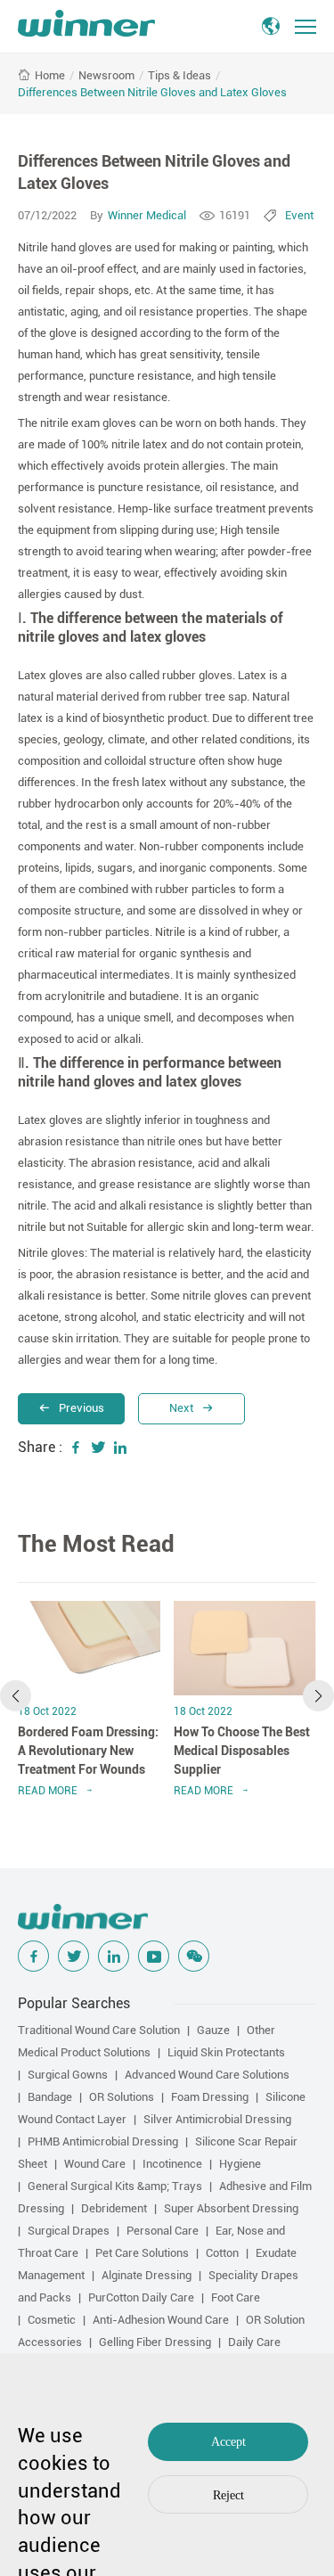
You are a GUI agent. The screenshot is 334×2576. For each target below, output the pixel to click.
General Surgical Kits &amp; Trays (115, 2186)
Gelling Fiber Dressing (155, 2342)
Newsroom (106, 75)
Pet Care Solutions (142, 2253)
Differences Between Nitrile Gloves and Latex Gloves (152, 92)
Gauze (213, 2030)
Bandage (50, 2097)
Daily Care (254, 2342)
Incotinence (172, 2164)
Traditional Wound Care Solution (99, 2030)
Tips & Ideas (179, 75)
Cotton (222, 2253)
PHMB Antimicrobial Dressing (103, 2141)
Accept (228, 2442)
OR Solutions (122, 2097)
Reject (228, 2495)
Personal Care (163, 2231)
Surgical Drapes (69, 2231)
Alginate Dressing (147, 2275)
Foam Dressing (210, 2097)
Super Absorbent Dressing (231, 2208)
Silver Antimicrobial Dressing (217, 2119)
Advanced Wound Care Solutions (207, 2075)
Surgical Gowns (68, 2075)
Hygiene (240, 2164)
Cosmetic (52, 2320)
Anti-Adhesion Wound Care (161, 2320)
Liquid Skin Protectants (226, 2052)
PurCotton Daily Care (141, 2297)
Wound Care (95, 2164)
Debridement (114, 2208)
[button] (16, 1696)
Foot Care (236, 2297)
